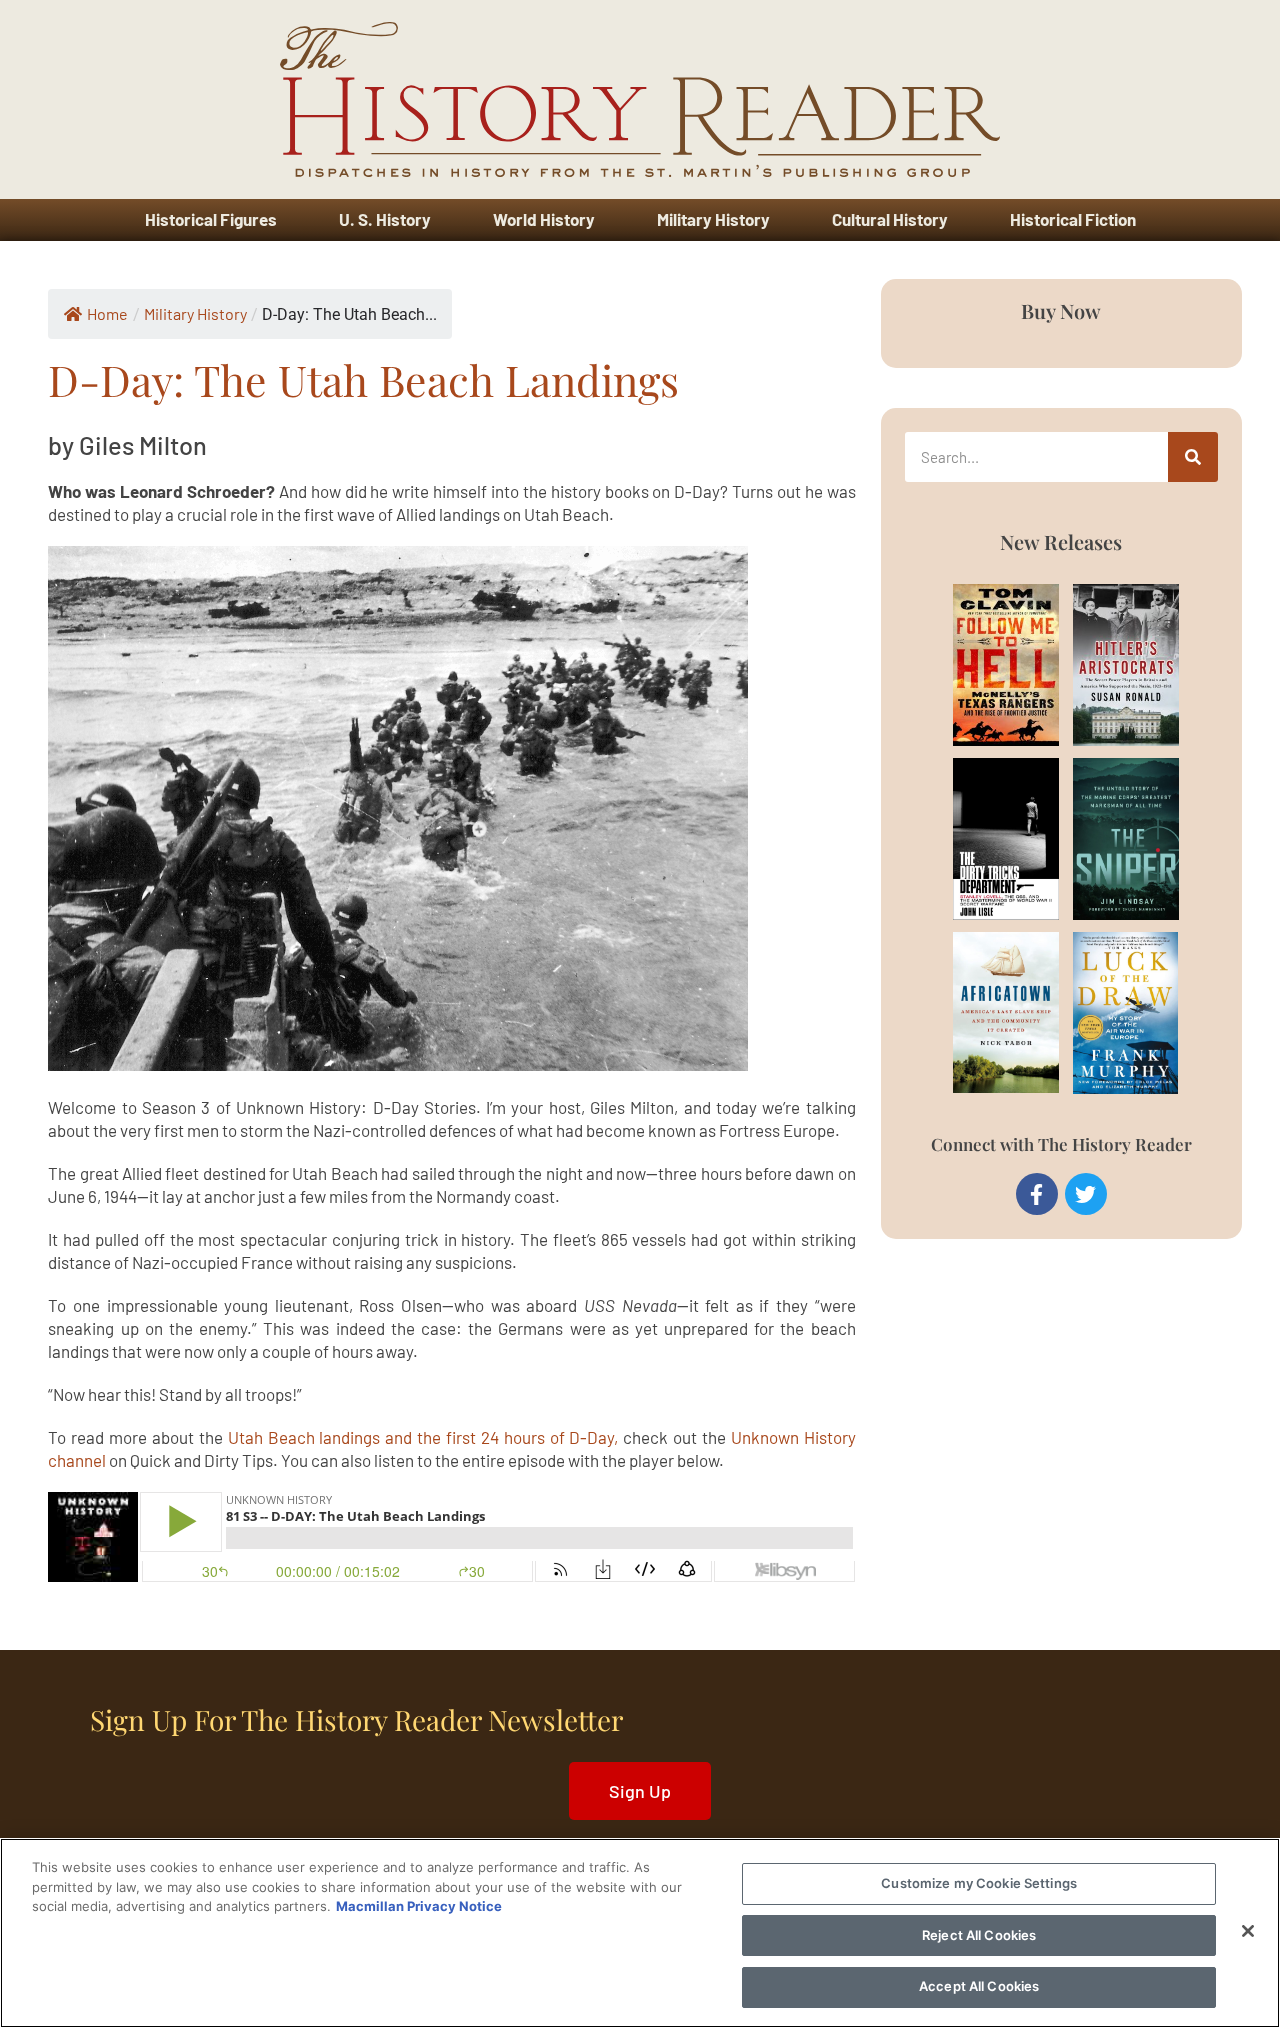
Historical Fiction (1073, 219)
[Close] (1248, 1931)
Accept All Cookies (979, 1986)
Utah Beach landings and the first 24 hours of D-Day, (423, 1437)
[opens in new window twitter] (1086, 1194)
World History (544, 219)
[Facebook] (1037, 1194)
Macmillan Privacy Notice (419, 1906)
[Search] (1193, 457)
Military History (713, 219)
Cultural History (890, 219)
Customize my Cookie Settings (979, 1883)
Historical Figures (211, 219)
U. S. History (385, 219)
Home (107, 313)
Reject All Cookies (979, 1935)
